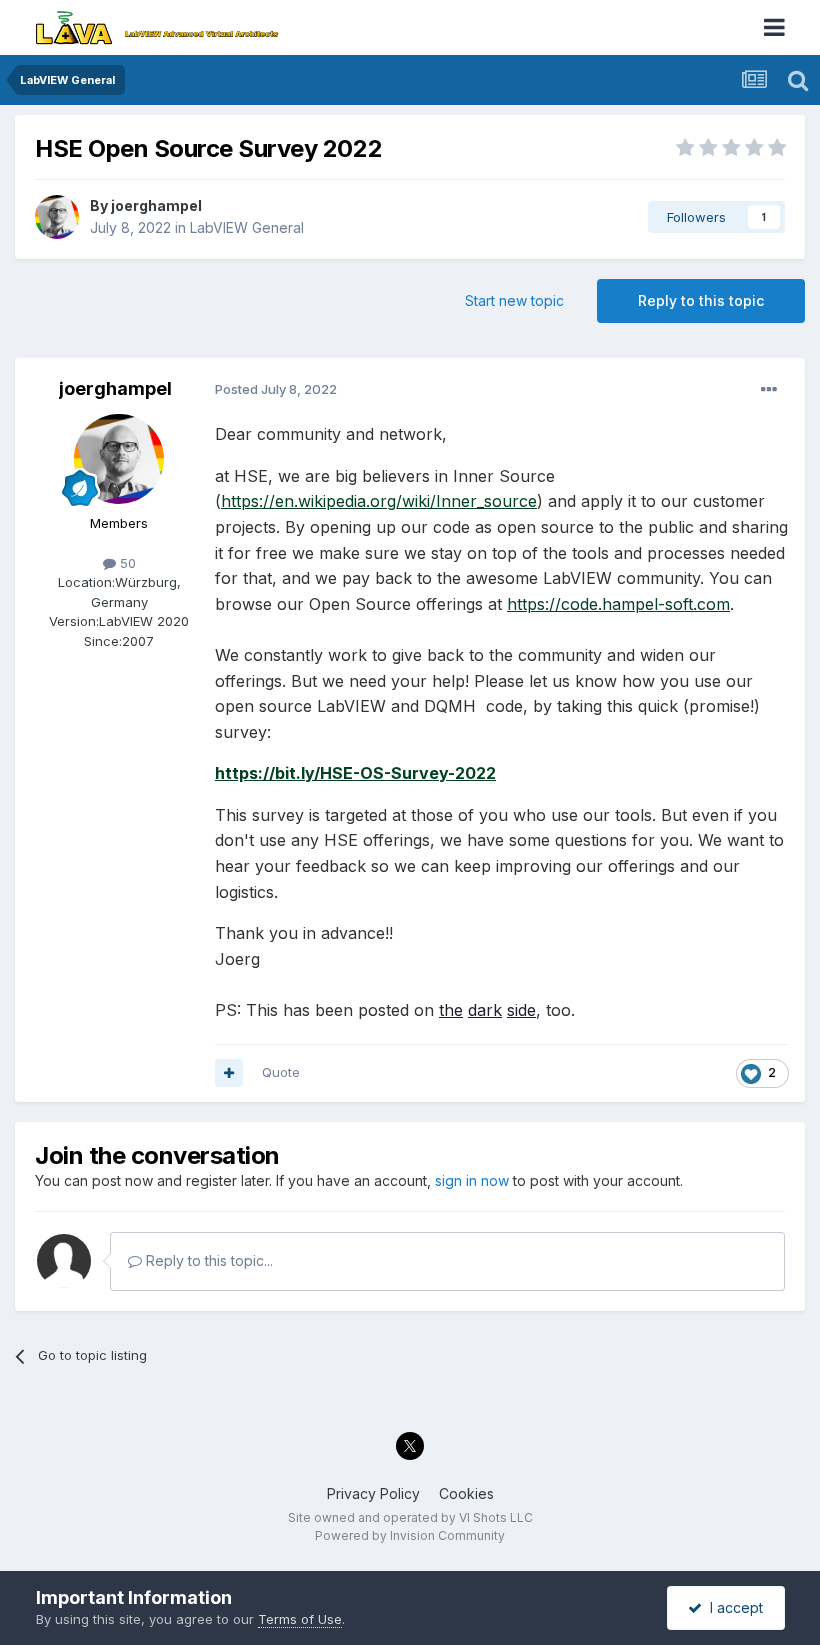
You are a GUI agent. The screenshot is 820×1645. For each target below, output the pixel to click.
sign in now (472, 1180)
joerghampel (156, 205)
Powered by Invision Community (410, 1535)
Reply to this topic (701, 300)
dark (485, 1010)
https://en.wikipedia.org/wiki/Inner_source (379, 501)
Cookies (466, 1493)
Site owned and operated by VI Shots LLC (410, 1517)
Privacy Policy (373, 1493)
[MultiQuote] (229, 1073)
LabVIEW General (247, 227)
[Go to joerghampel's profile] (57, 217)
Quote (281, 1072)
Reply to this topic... (207, 1260)
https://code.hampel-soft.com (618, 604)
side (521, 1010)
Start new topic (514, 300)
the (451, 1010)
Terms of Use (300, 1619)
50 (126, 563)
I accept (732, 1607)
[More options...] (769, 390)
